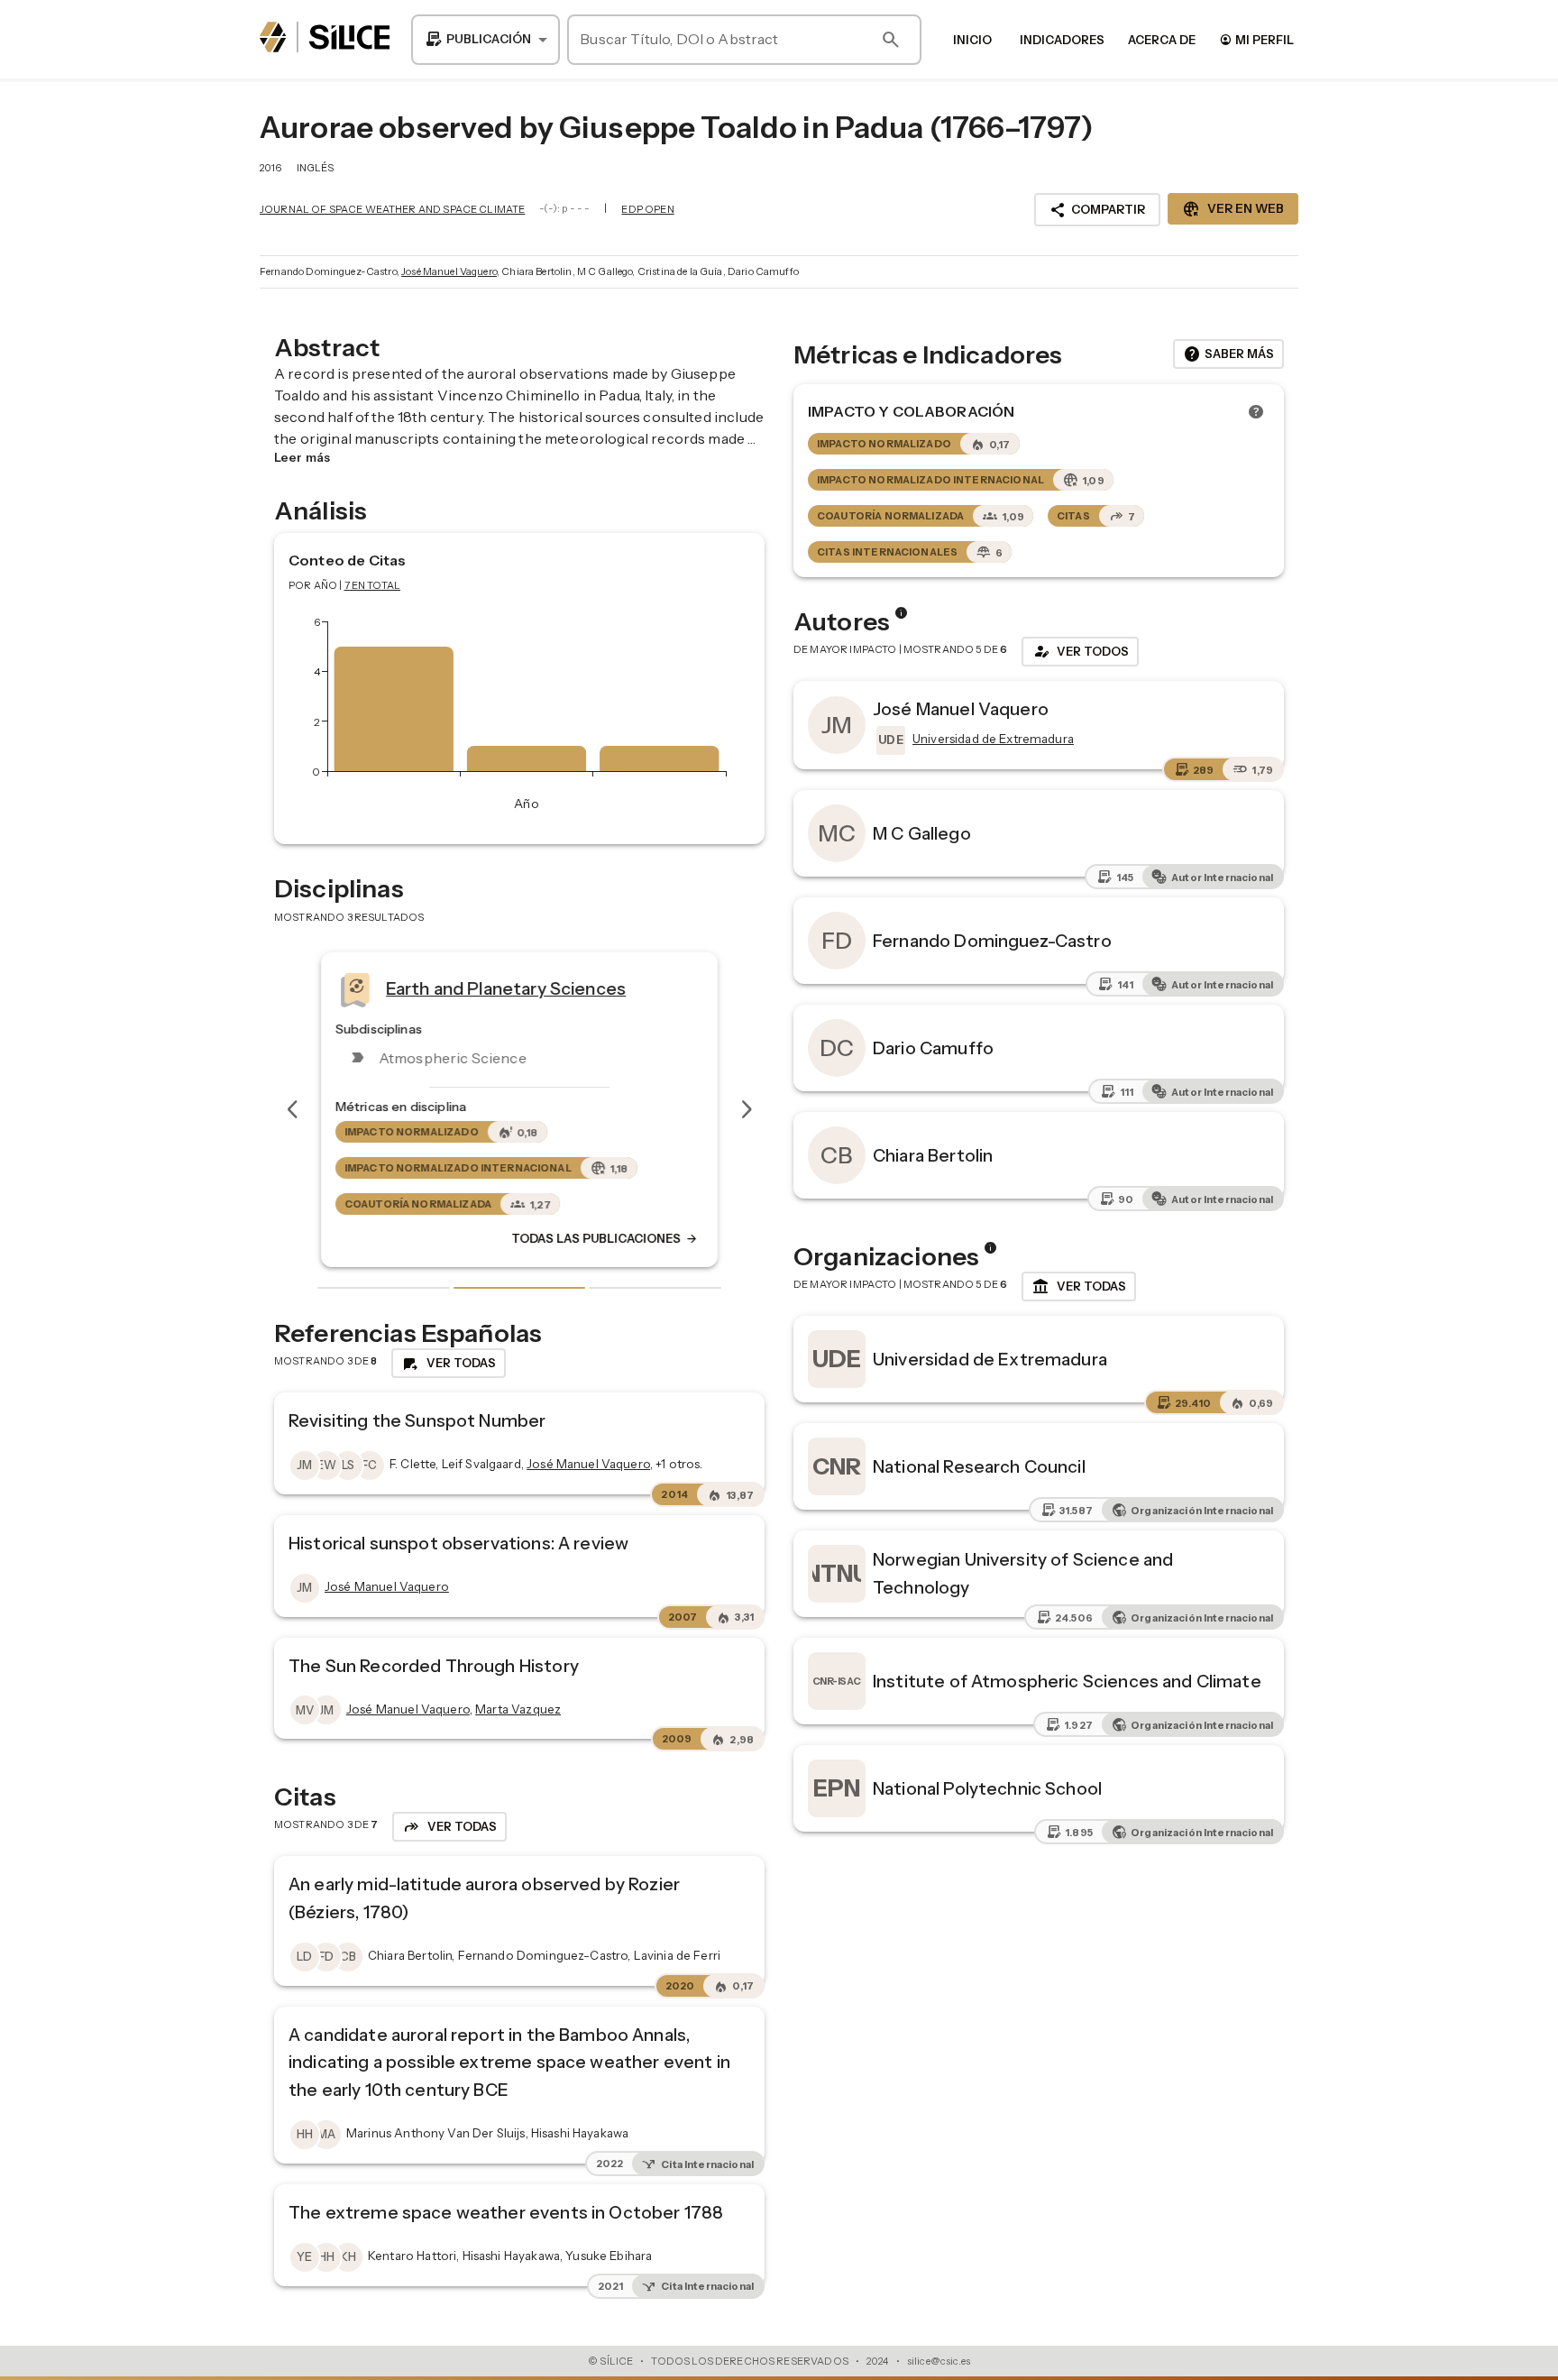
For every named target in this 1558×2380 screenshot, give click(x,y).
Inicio (972, 40)
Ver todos (1080, 651)
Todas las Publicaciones (605, 1239)
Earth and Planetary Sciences (506, 988)
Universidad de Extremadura (990, 1359)
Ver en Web (1233, 209)
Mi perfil (1256, 39)
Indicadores (1062, 40)
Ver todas (1079, 1287)
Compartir (1097, 210)
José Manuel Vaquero (449, 271)
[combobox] (486, 40)
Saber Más (1228, 354)
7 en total (373, 585)
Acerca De (1162, 40)
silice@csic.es (939, 2361)
